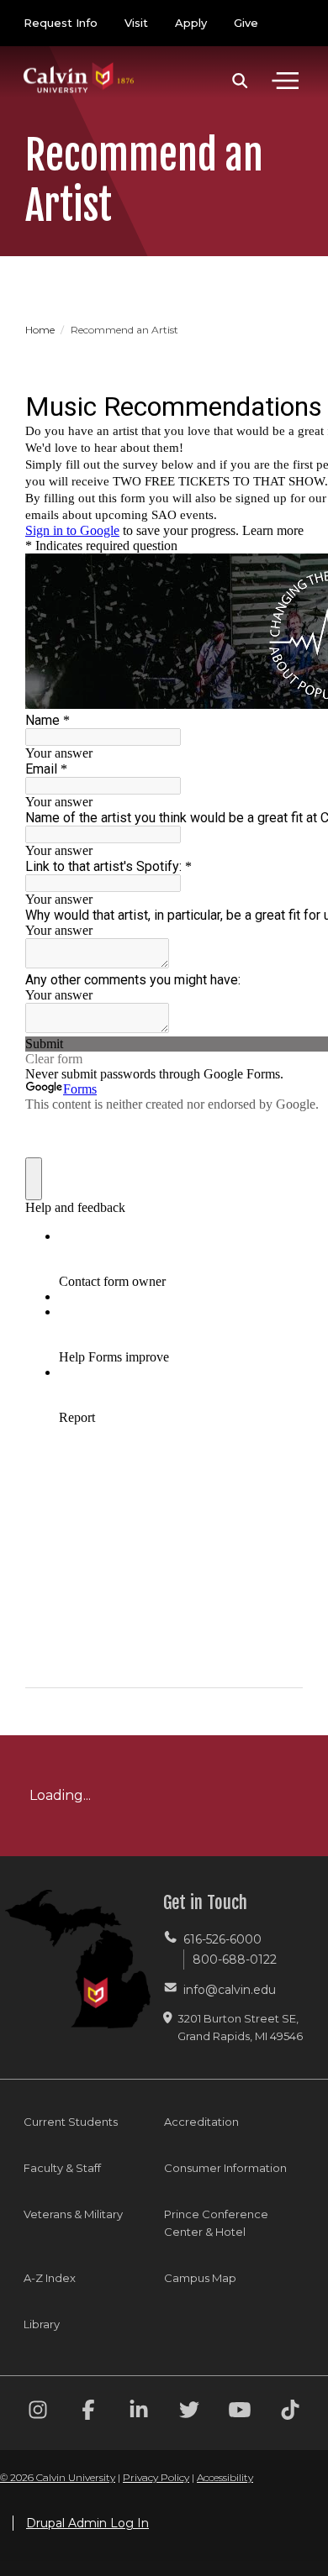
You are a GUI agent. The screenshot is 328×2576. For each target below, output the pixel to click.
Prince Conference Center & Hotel (216, 2223)
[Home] (79, 61)
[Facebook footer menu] (88, 2413)
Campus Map (200, 2278)
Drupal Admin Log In (87, 2523)
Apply (191, 23)
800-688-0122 (235, 1960)
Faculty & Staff (62, 2168)
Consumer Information (225, 2168)
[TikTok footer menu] (290, 2413)
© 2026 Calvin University (58, 2477)
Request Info (61, 23)
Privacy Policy (156, 2477)
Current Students (71, 2122)
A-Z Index (50, 2278)
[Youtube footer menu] (240, 2413)
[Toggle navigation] (285, 81)
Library (42, 2324)
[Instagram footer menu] (38, 2413)
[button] (240, 81)
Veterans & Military (73, 2214)
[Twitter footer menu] (189, 2413)
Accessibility (225, 2477)
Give (246, 23)
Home (41, 330)
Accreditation (201, 2122)
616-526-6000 (222, 1939)
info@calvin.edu (230, 1990)
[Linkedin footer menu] (139, 2413)
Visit (136, 23)
